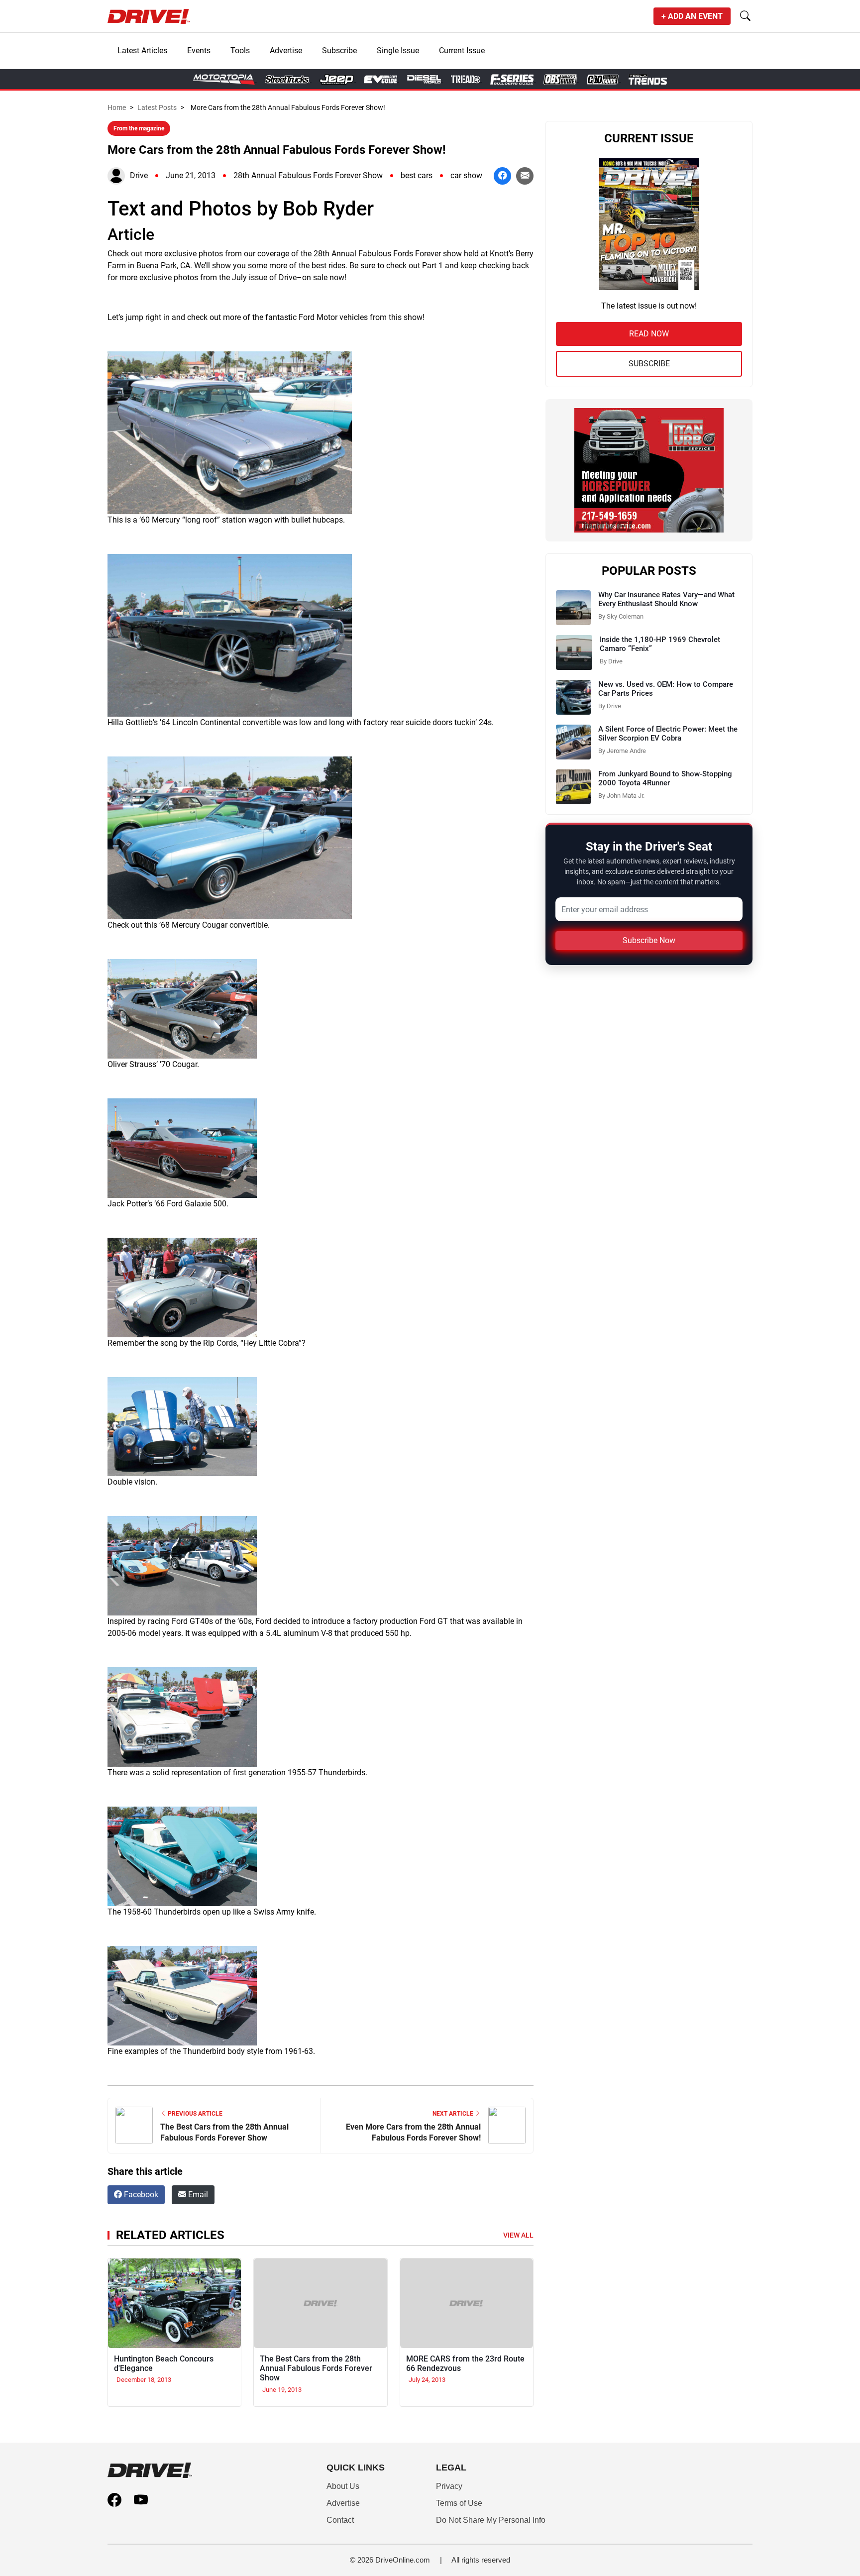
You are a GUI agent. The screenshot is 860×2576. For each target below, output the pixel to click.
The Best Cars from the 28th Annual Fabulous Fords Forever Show (316, 2368)
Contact (340, 2520)
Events (199, 51)
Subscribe (339, 51)
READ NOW (649, 334)
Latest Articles (142, 51)
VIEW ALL (518, 2235)
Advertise (286, 51)
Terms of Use (459, 2503)
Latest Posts (157, 107)
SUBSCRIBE (649, 364)
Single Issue (398, 51)
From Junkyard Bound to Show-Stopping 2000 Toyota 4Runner (665, 778)
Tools (240, 51)
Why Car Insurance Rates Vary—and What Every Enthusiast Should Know (666, 599)
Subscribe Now (649, 940)
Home (117, 107)
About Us (343, 2486)
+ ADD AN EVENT (692, 16)
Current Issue (462, 51)
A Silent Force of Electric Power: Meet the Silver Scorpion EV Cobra (668, 734)
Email (197, 2195)
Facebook (140, 2195)
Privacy (449, 2486)
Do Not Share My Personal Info (491, 2520)
